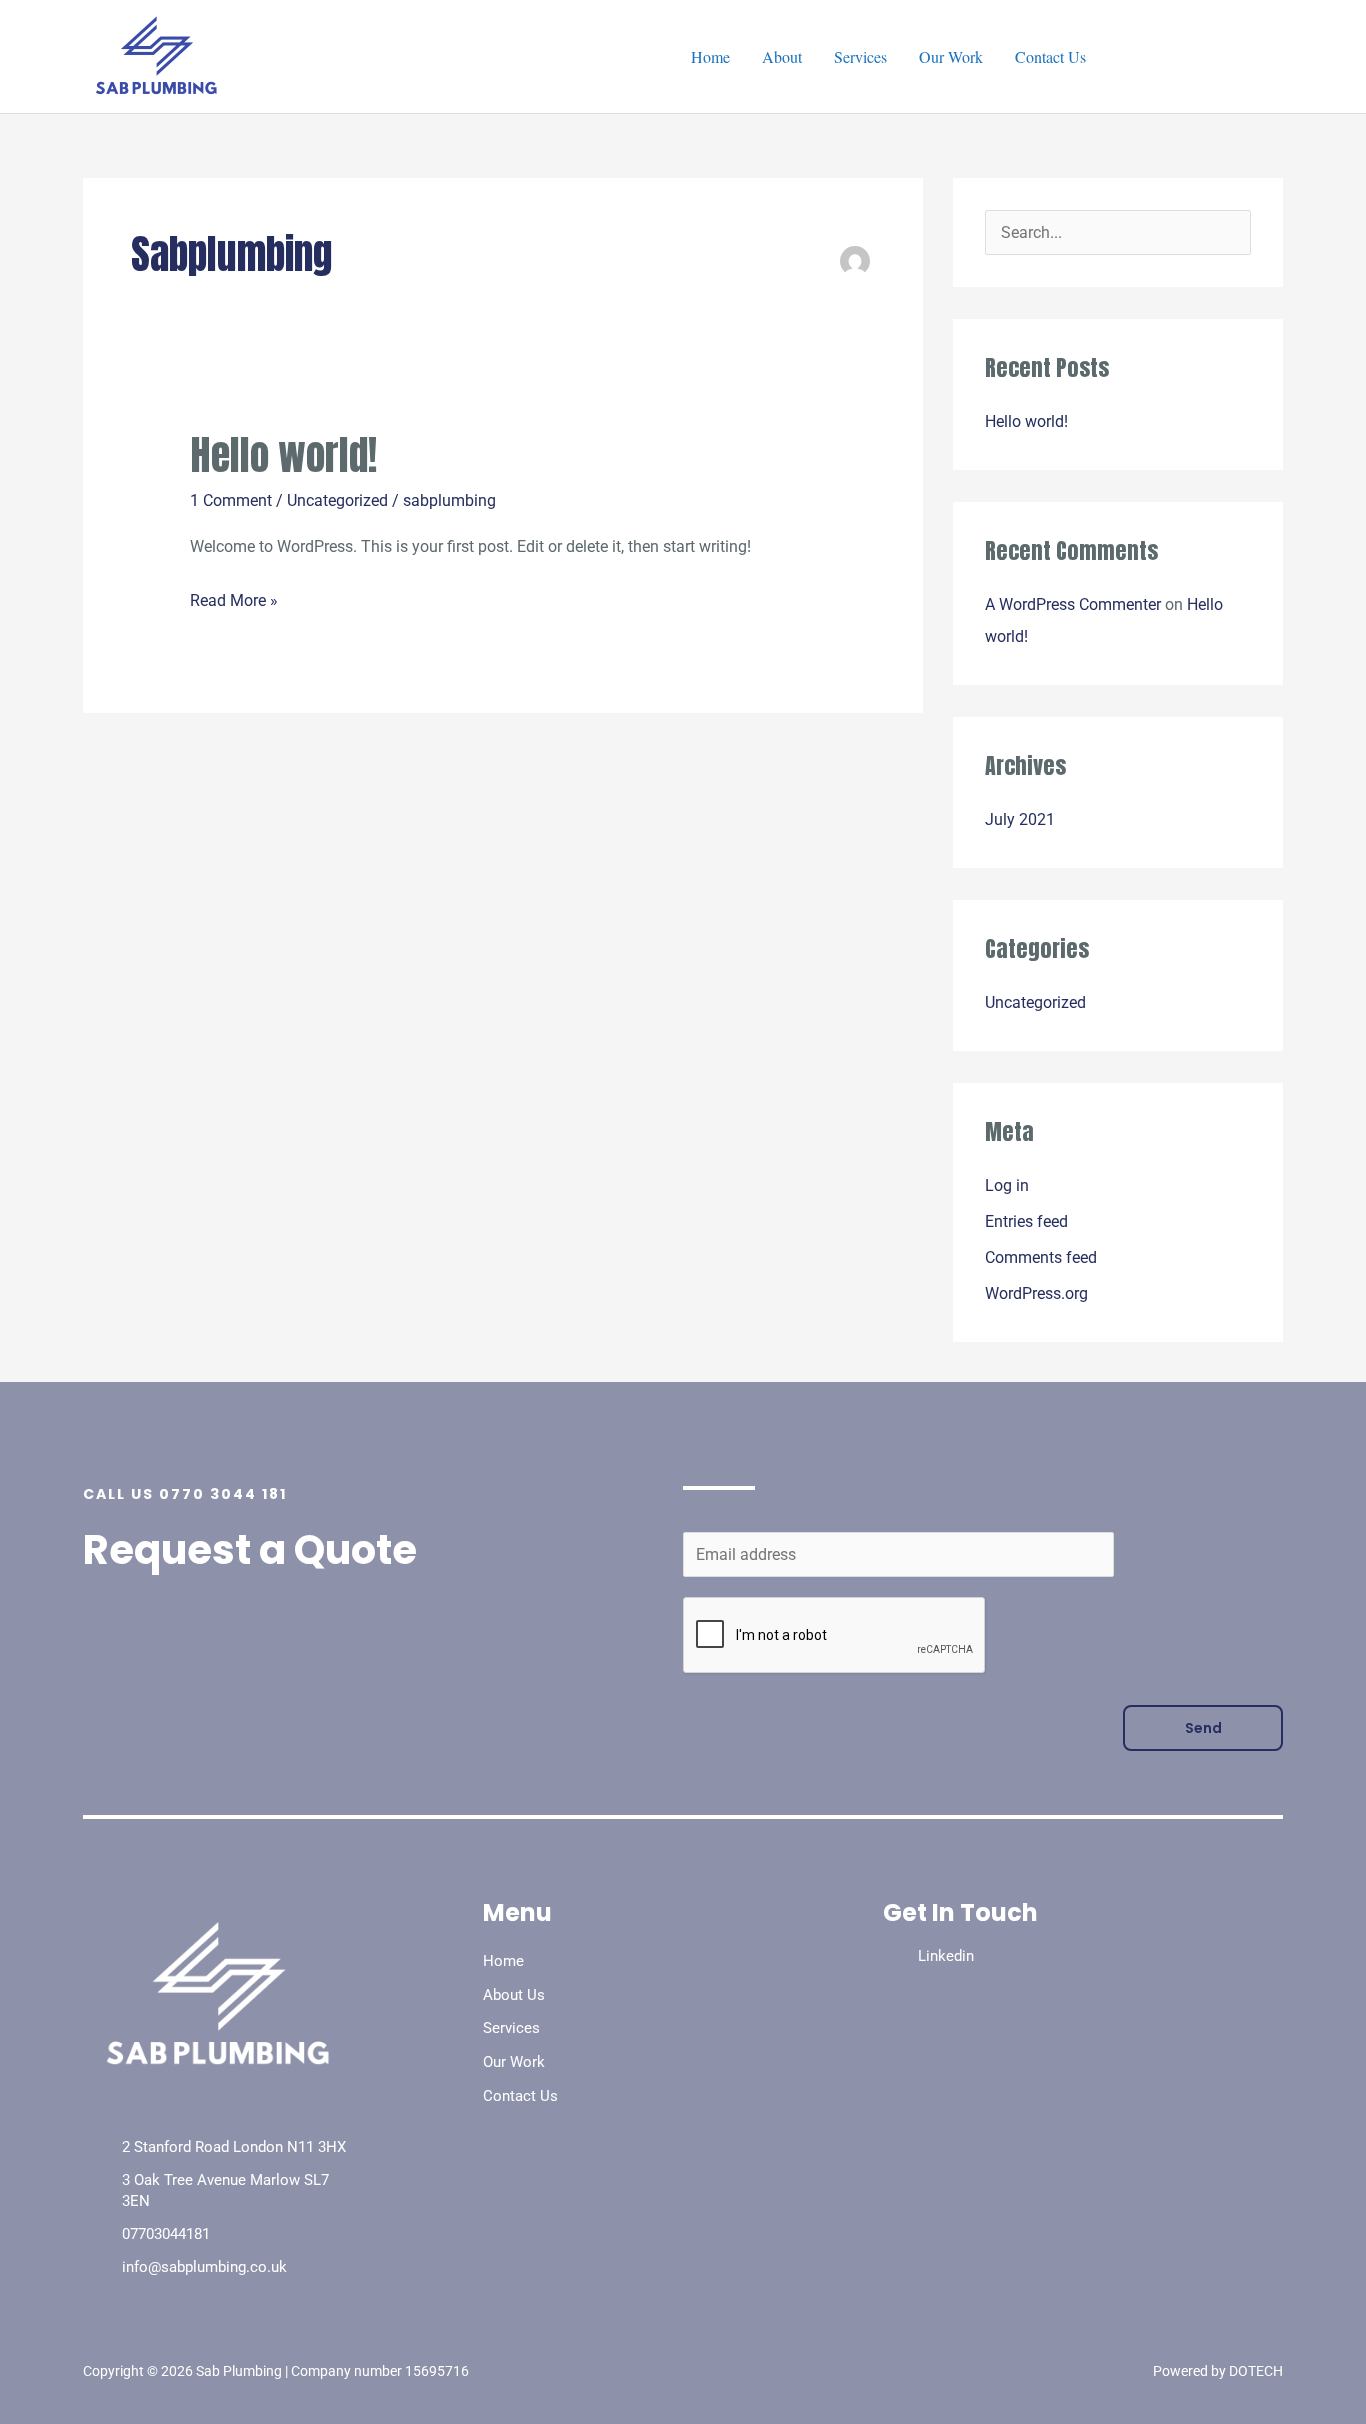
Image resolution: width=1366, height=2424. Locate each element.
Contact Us (1050, 56)
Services (860, 56)
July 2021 (1020, 819)
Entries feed (1026, 1221)
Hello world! (283, 455)
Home (710, 56)
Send (1203, 1728)
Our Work (951, 56)
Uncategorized (337, 500)
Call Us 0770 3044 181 (185, 1494)
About (782, 56)
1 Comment (231, 500)
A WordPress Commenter (1073, 604)
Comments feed (1041, 1257)
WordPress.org (1036, 1293)
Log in (1007, 1185)
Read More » (234, 598)
